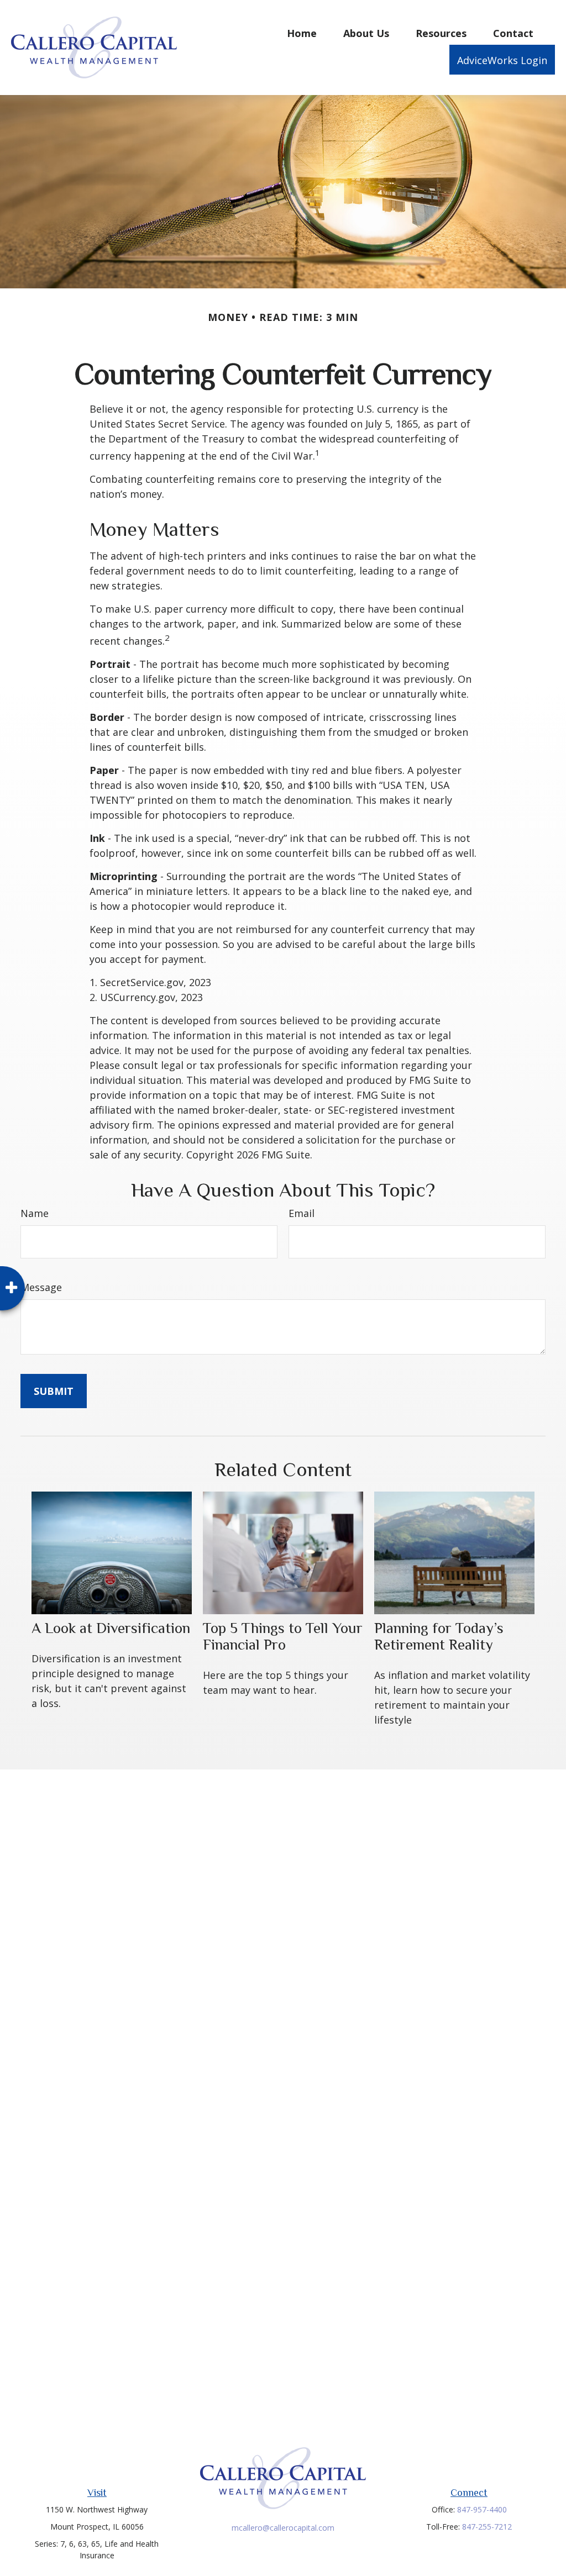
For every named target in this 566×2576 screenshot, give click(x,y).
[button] (302, 33)
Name (35, 1213)
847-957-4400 (482, 2509)
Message (41, 1287)
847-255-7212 (487, 2527)
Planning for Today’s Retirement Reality (439, 1636)
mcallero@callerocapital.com (283, 2528)
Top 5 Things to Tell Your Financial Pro (283, 1636)
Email (302, 1213)
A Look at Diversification (111, 1628)
